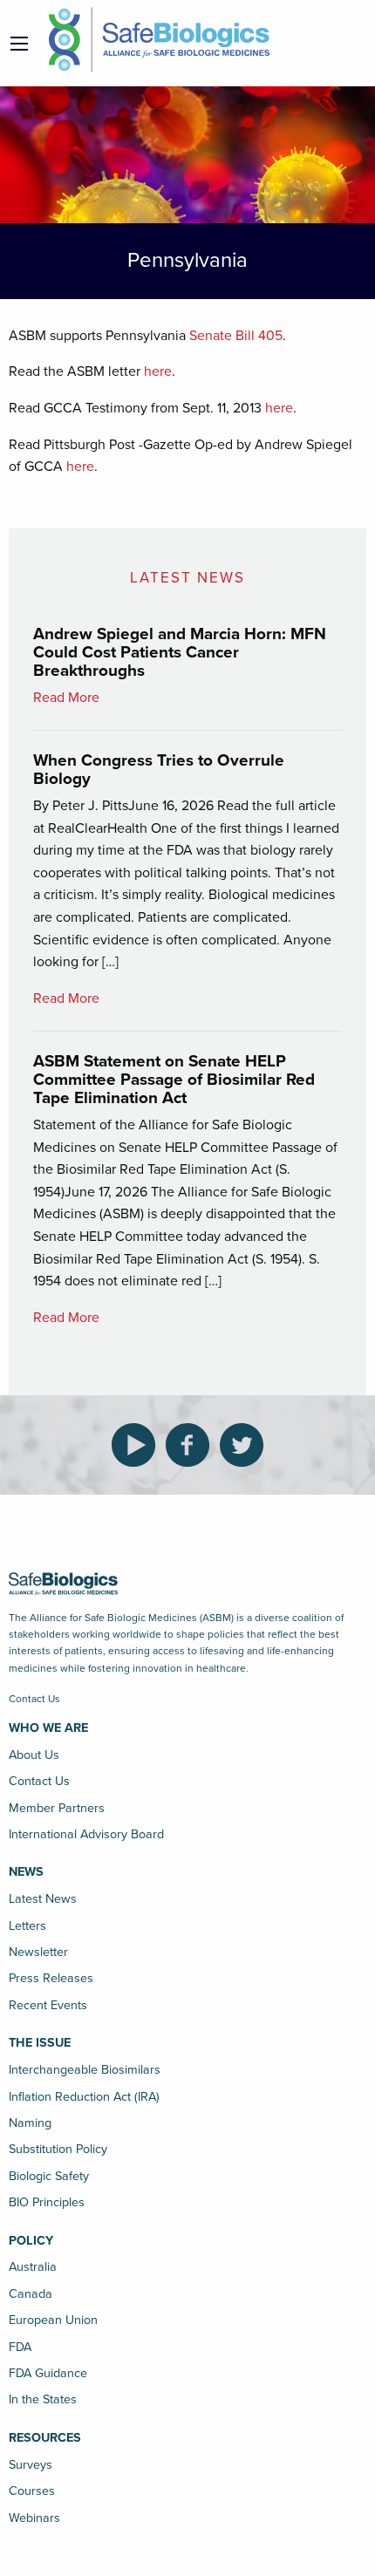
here (158, 371)
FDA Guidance (48, 2373)
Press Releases (51, 1978)
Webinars (34, 2518)
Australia (33, 2267)
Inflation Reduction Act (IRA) (84, 2097)
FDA (20, 2347)
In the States (43, 2399)
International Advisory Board (86, 1834)
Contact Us (34, 1699)
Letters (27, 1926)
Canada (31, 2294)
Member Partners (57, 1808)
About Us (34, 1755)
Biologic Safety (49, 2176)
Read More (66, 698)
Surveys (31, 2465)
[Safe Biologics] (159, 40)
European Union (53, 2320)
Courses (32, 2491)
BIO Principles (47, 2202)
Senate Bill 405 (236, 336)
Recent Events (48, 2005)
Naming (30, 2123)
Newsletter (38, 1952)
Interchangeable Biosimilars (85, 2070)
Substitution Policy (58, 2149)
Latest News (43, 1899)
